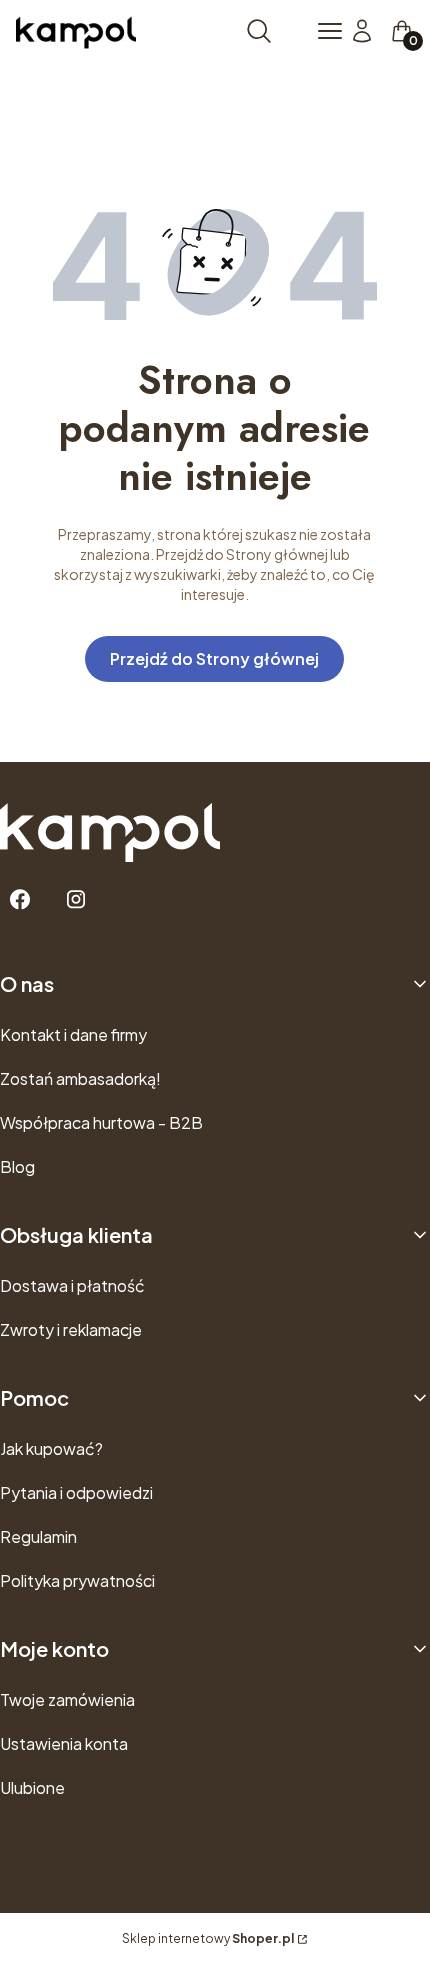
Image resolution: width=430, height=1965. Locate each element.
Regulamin (38, 1536)
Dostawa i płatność (72, 1285)
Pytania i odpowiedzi (76, 1492)
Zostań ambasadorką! (80, 1078)
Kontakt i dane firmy (73, 1034)
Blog (17, 1166)
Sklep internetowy (208, 1938)
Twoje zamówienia (67, 1699)
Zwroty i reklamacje (71, 1329)
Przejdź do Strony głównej (214, 658)
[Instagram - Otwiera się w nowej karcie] (76, 899)
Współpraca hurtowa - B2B (101, 1122)
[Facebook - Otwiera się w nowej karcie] (20, 899)
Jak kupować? (51, 1448)
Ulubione (32, 1787)
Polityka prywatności (77, 1580)
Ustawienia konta (64, 1743)
